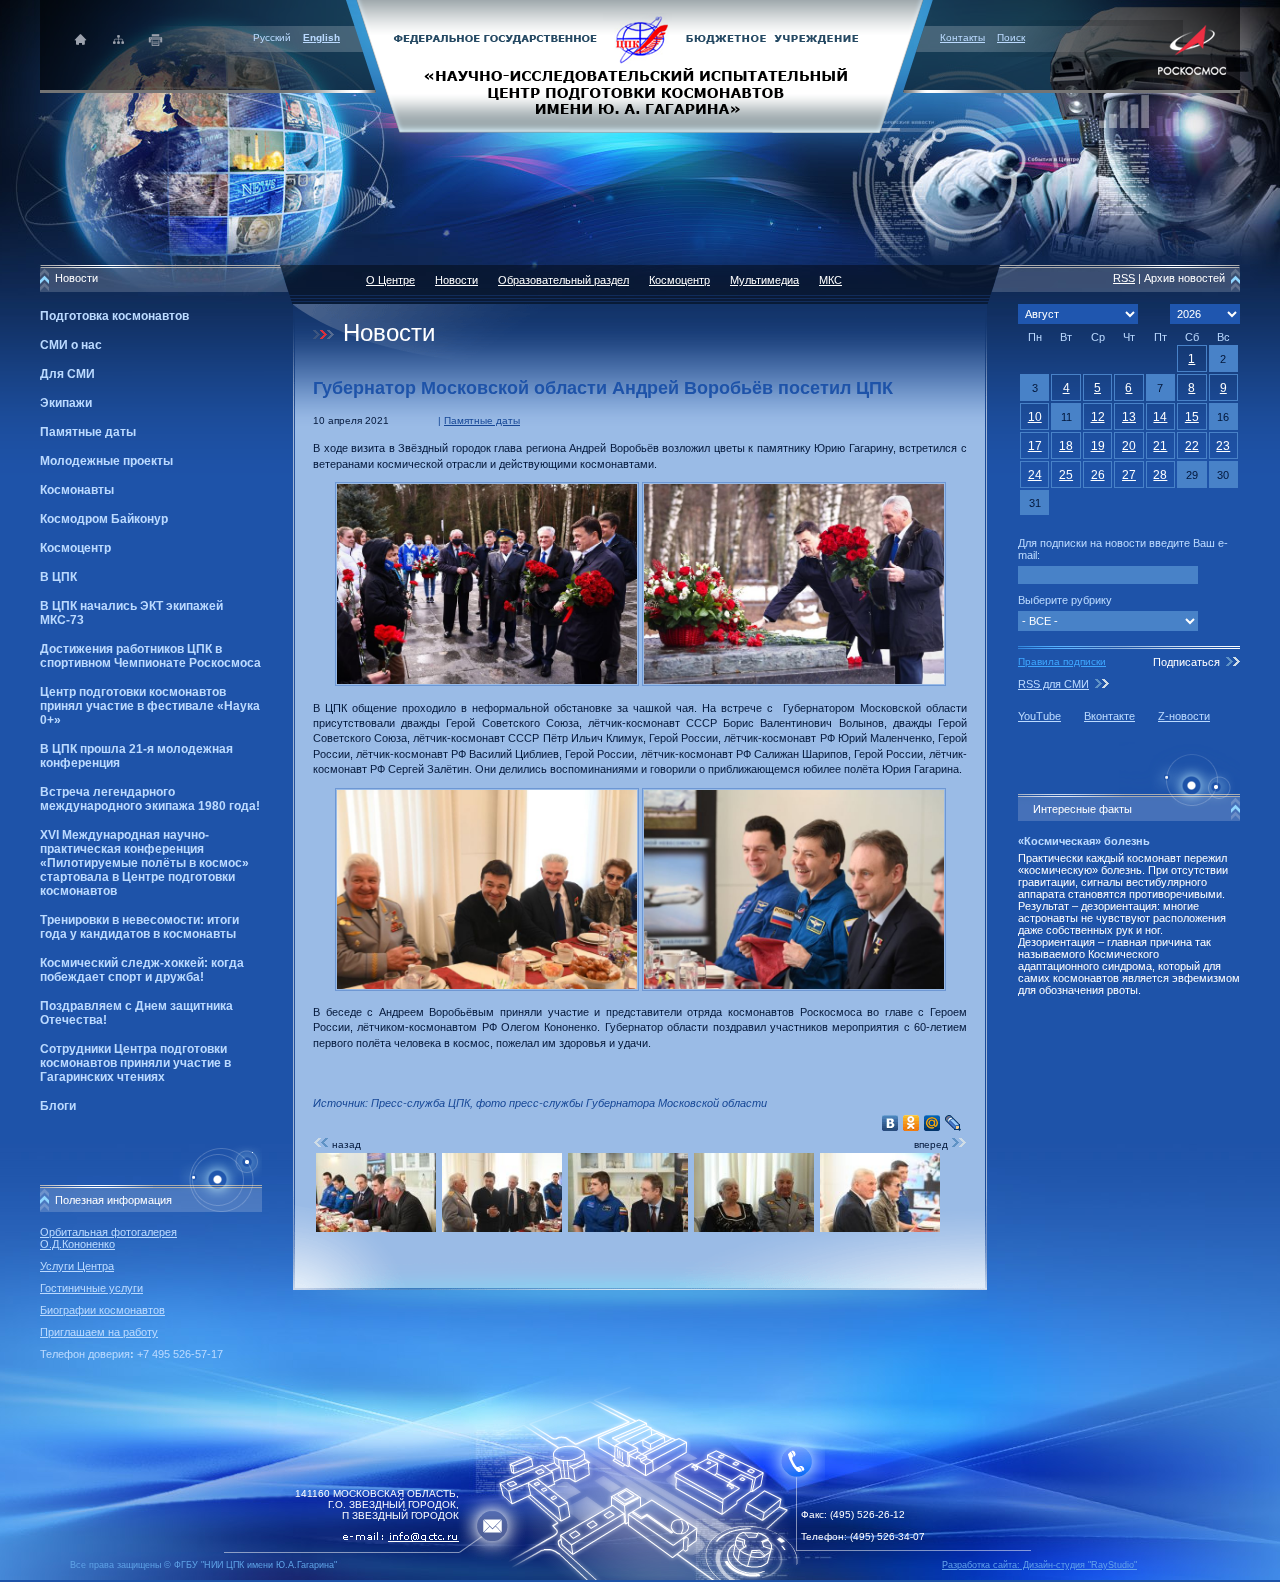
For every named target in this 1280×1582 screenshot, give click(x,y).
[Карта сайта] (118, 39)
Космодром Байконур (104, 519)
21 (1160, 446)
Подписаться (1186, 662)
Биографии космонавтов (102, 1310)
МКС (830, 280)
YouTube (1039, 716)
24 (1035, 475)
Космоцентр (75, 548)
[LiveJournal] (953, 1123)
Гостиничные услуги (91, 1288)
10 (1035, 417)
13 (1129, 417)
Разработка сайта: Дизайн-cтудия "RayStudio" (1039, 1565)
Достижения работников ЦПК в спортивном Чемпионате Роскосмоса (150, 656)
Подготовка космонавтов (114, 316)
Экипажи (66, 403)
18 (1066, 446)
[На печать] (156, 39)
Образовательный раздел (563, 280)
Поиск (1011, 37)
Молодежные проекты (106, 461)
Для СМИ (67, 374)
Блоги (58, 1106)
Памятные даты (88, 432)
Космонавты (77, 490)
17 (1035, 446)
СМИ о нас (71, 345)
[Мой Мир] (932, 1123)
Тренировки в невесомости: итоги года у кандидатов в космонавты (139, 927)
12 (1098, 417)
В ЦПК (58, 577)
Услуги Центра (77, 1266)
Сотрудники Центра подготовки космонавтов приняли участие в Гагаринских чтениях (135, 1063)
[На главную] (640, 65)
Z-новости (1184, 716)
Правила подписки (1062, 661)
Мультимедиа (764, 280)
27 (1129, 475)
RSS (1124, 278)
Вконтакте (1109, 716)
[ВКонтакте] (890, 1123)
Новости (456, 280)
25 (1066, 475)
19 (1098, 446)
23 (1223, 446)
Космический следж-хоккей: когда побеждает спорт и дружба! (142, 970)
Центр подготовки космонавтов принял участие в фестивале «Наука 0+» (150, 706)
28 (1160, 475)
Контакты (962, 37)
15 (1192, 417)
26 (1098, 475)
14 (1160, 417)
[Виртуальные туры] (640, 1576)
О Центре (390, 280)
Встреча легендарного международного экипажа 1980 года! (150, 799)
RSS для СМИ (1053, 684)
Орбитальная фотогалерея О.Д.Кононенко (108, 1238)
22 (1192, 446)
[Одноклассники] (911, 1123)
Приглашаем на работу (99, 1332)
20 (1129, 446)
